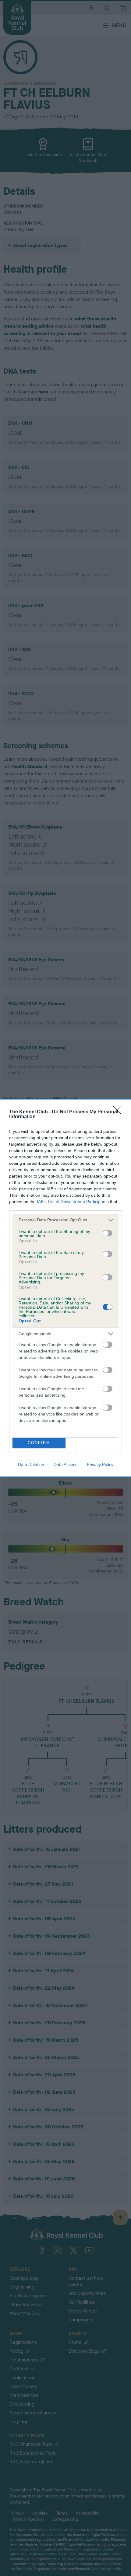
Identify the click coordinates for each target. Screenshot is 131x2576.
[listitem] (65, 1220)
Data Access (65, 1464)
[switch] (108, 1233)
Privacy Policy (100, 1464)
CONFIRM (39, 1443)
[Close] (119, 1112)
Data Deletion (31, 1464)
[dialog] (65, 1288)
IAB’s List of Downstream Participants (73, 1202)
